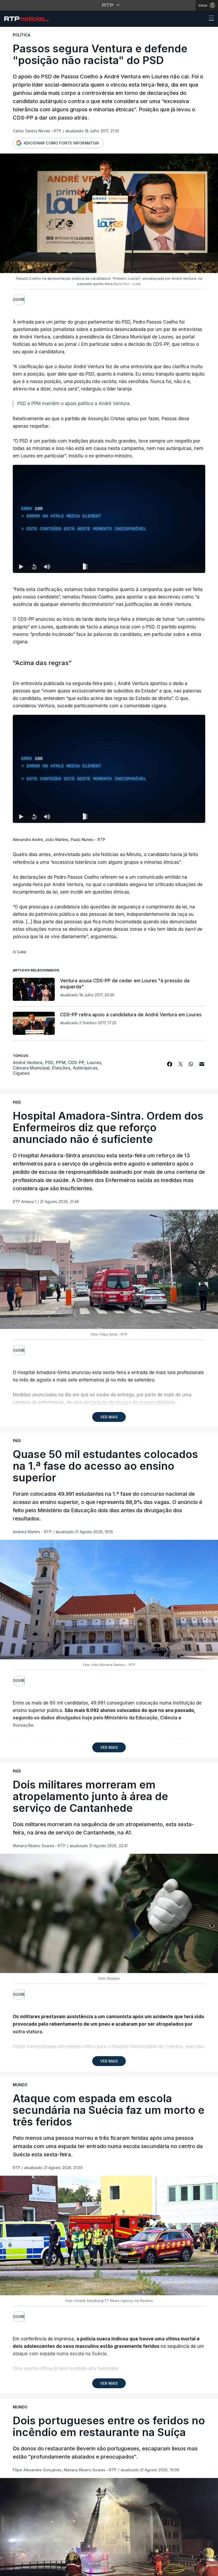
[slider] (128, 568)
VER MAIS (109, 1417)
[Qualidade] (184, 817)
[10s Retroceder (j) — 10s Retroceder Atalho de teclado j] (34, 567)
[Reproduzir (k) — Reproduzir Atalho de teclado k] (21, 567)
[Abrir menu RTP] (109, 5)
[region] (109, 519)
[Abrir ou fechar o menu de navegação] (210, 19)
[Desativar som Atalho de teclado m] (47, 567)
